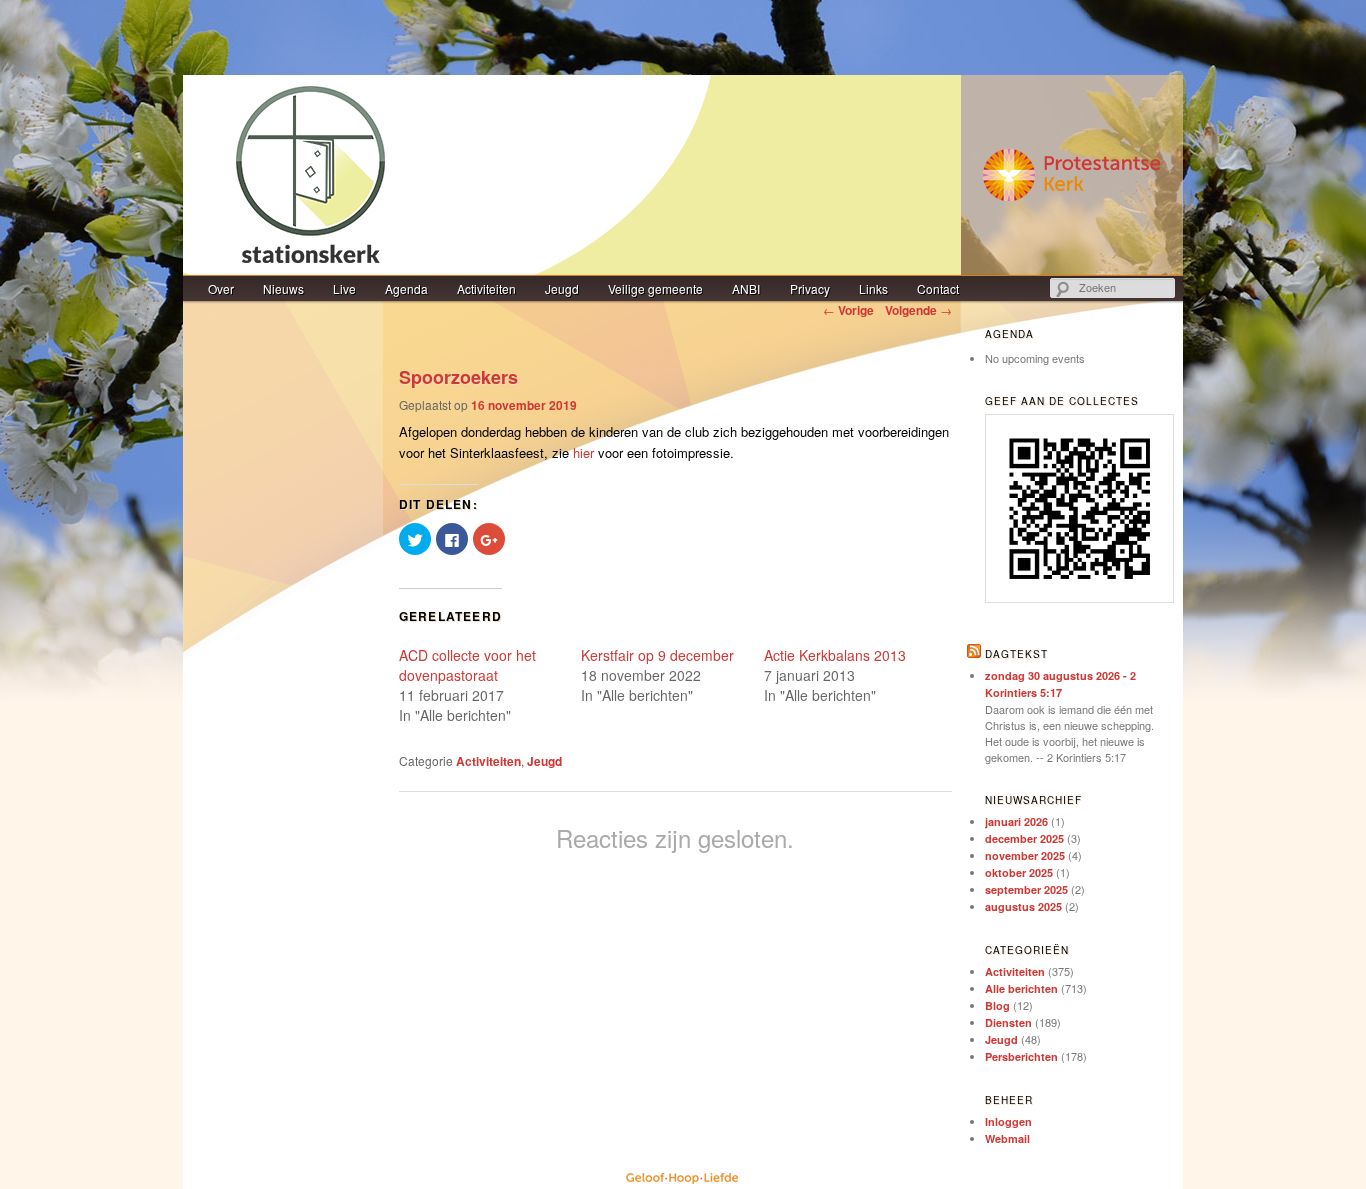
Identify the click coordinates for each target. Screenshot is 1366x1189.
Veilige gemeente (655, 288)
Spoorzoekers (458, 377)
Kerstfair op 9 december (657, 655)
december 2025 (1024, 838)
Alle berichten (1021, 988)
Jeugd (562, 288)
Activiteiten (486, 288)
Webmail (1007, 1138)
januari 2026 (1016, 821)
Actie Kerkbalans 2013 (835, 655)
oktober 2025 (1019, 872)
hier (583, 452)
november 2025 (1025, 855)
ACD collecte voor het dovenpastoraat (467, 665)
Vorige (848, 310)
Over (221, 288)
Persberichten (1021, 1056)
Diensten (1008, 1022)
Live (344, 288)
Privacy (810, 288)
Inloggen (1008, 1121)
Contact (938, 288)
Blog (997, 1005)
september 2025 (1026, 889)
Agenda (406, 288)
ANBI (746, 288)
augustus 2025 (1023, 906)
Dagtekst (1016, 654)
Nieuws (283, 288)
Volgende (918, 310)
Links (873, 288)
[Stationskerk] (683, 175)
